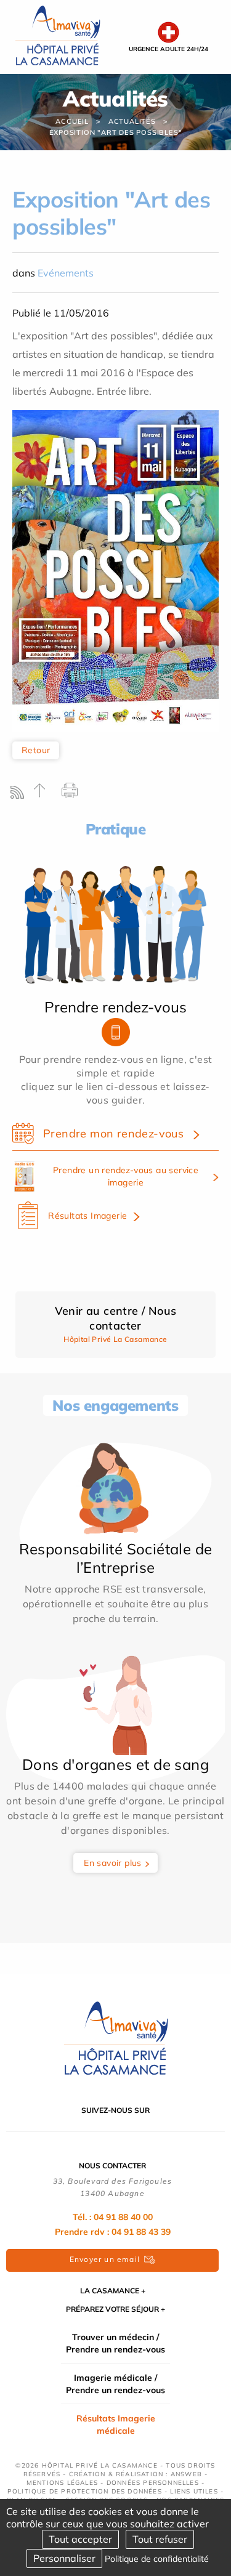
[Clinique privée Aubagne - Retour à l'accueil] (58, 36)
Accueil (72, 121)
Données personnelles (153, 2483)
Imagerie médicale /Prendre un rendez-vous (115, 2384)
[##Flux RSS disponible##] (20, 795)
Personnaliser (64, 2558)
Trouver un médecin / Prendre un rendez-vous (115, 2343)
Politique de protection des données (85, 2491)
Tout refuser (160, 2539)
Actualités (132, 121)
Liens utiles (194, 2491)
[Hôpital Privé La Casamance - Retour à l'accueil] (116, 2038)
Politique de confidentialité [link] (157, 2559)
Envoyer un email (105, 2259)
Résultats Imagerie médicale (116, 2425)
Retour (36, 750)
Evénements (66, 273)
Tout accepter (80, 2539)
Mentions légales (62, 2483)
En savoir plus (113, 1863)
